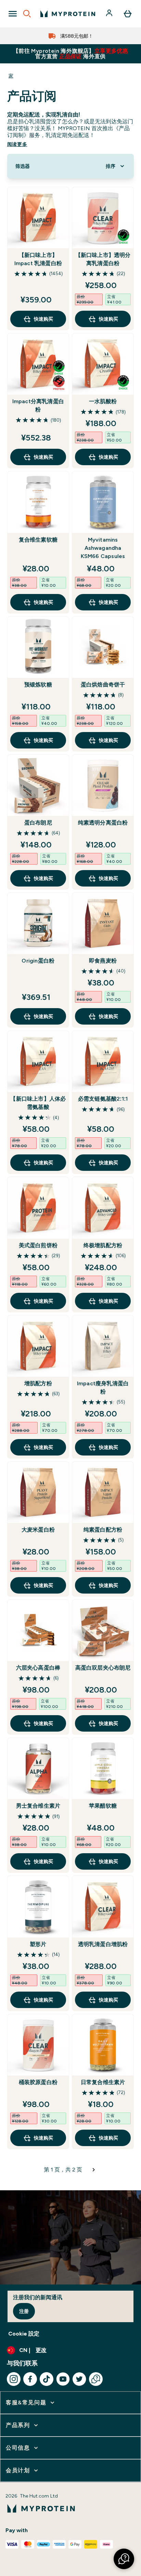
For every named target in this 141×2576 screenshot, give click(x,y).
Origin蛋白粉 (38, 961)
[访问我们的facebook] (30, 2379)
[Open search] (27, 14)
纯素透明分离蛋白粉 (103, 823)
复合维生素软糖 (38, 540)
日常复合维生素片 (103, 2082)
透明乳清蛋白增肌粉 (103, 1944)
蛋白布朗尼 (38, 823)
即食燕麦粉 (103, 961)
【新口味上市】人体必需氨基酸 (38, 1103)
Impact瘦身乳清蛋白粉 (103, 1388)
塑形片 (38, 1944)
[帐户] (110, 14)
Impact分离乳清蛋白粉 (38, 405)
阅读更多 (17, 144)
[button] (124, 2559)
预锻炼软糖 (38, 685)
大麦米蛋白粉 (38, 1530)
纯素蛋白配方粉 (103, 1530)
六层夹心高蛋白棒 (38, 1668)
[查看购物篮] (128, 14)
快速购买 (43, 319)
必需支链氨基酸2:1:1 (103, 1099)
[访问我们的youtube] (63, 2379)
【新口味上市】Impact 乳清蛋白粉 (38, 259)
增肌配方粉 (38, 1383)
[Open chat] (96, 2379)
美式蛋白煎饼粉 (38, 1245)
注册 (24, 2311)
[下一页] (94, 2170)
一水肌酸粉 (103, 401)
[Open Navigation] (13, 14)
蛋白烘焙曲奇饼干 (103, 685)
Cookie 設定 (24, 2334)
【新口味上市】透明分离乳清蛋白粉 (103, 259)
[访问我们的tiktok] (47, 2379)
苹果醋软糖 (103, 1806)
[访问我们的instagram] (14, 2379)
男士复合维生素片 (38, 1806)
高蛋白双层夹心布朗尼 (103, 1668)
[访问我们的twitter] (79, 2379)
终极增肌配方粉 (103, 1245)
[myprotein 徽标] (68, 14)
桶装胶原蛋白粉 (38, 2082)
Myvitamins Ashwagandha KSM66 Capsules (103, 548)
